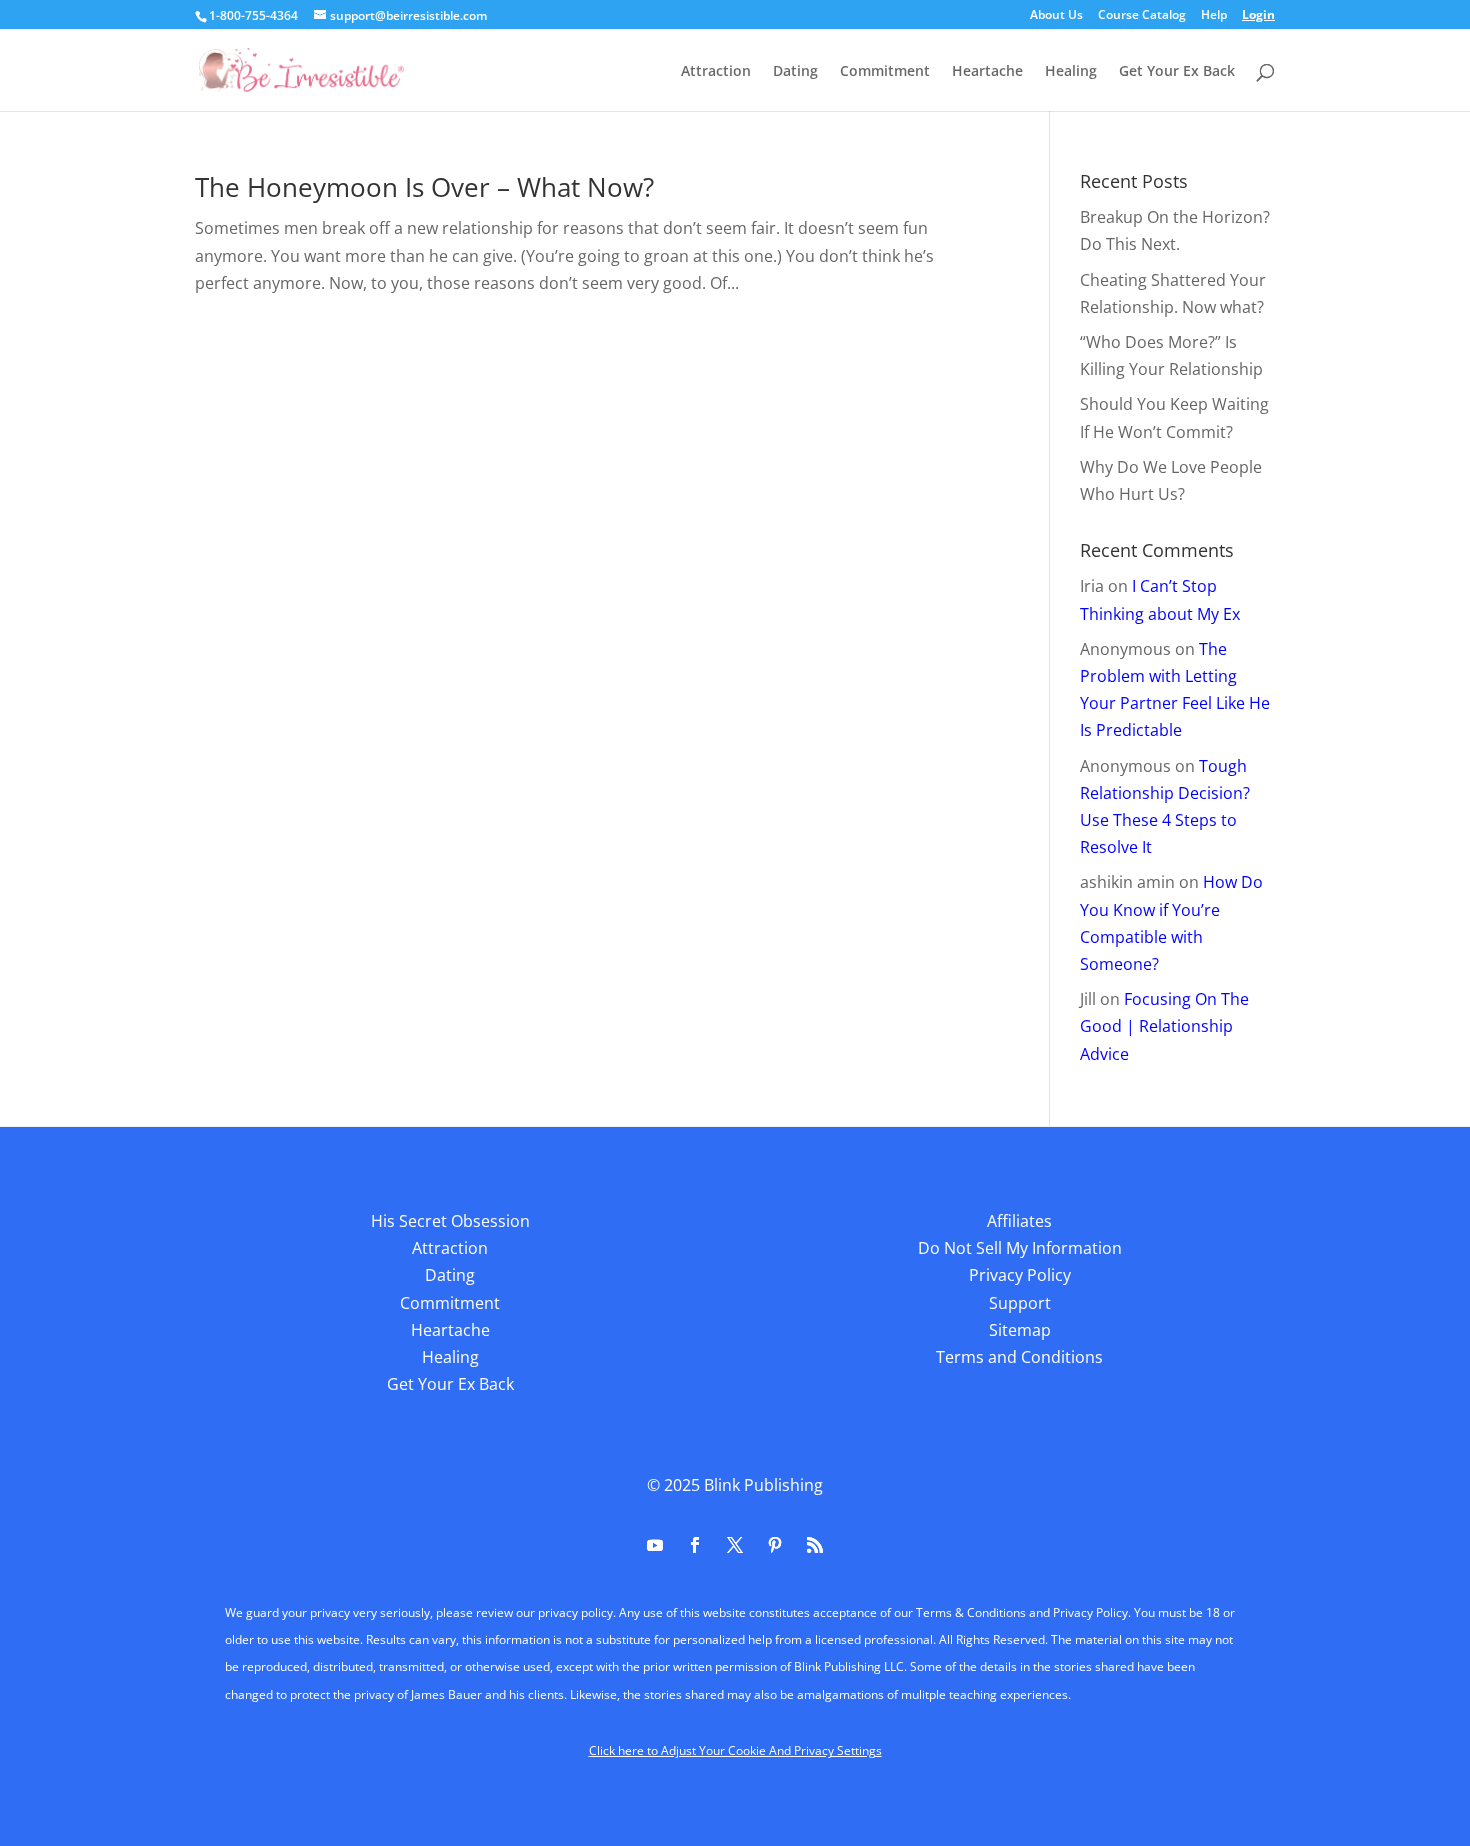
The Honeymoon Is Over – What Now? (424, 187)
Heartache (987, 72)
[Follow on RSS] (815, 1545)
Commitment (885, 72)
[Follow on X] (735, 1545)
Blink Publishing (763, 1485)
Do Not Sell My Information (1020, 1248)
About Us (1056, 16)
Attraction (716, 72)
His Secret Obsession (450, 1221)
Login (1258, 16)
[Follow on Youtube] (655, 1545)
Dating (795, 72)
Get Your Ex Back (1177, 72)
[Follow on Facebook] (695, 1545)
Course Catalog (1142, 16)
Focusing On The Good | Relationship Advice (1164, 1026)
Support (1020, 1303)
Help (1214, 16)
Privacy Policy (1020, 1275)
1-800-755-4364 (253, 15)
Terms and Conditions (1019, 1357)
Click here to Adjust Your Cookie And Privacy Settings (735, 1750)
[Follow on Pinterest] (775, 1545)
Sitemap (1020, 1330)
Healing (1071, 72)
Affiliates (1019, 1221)
